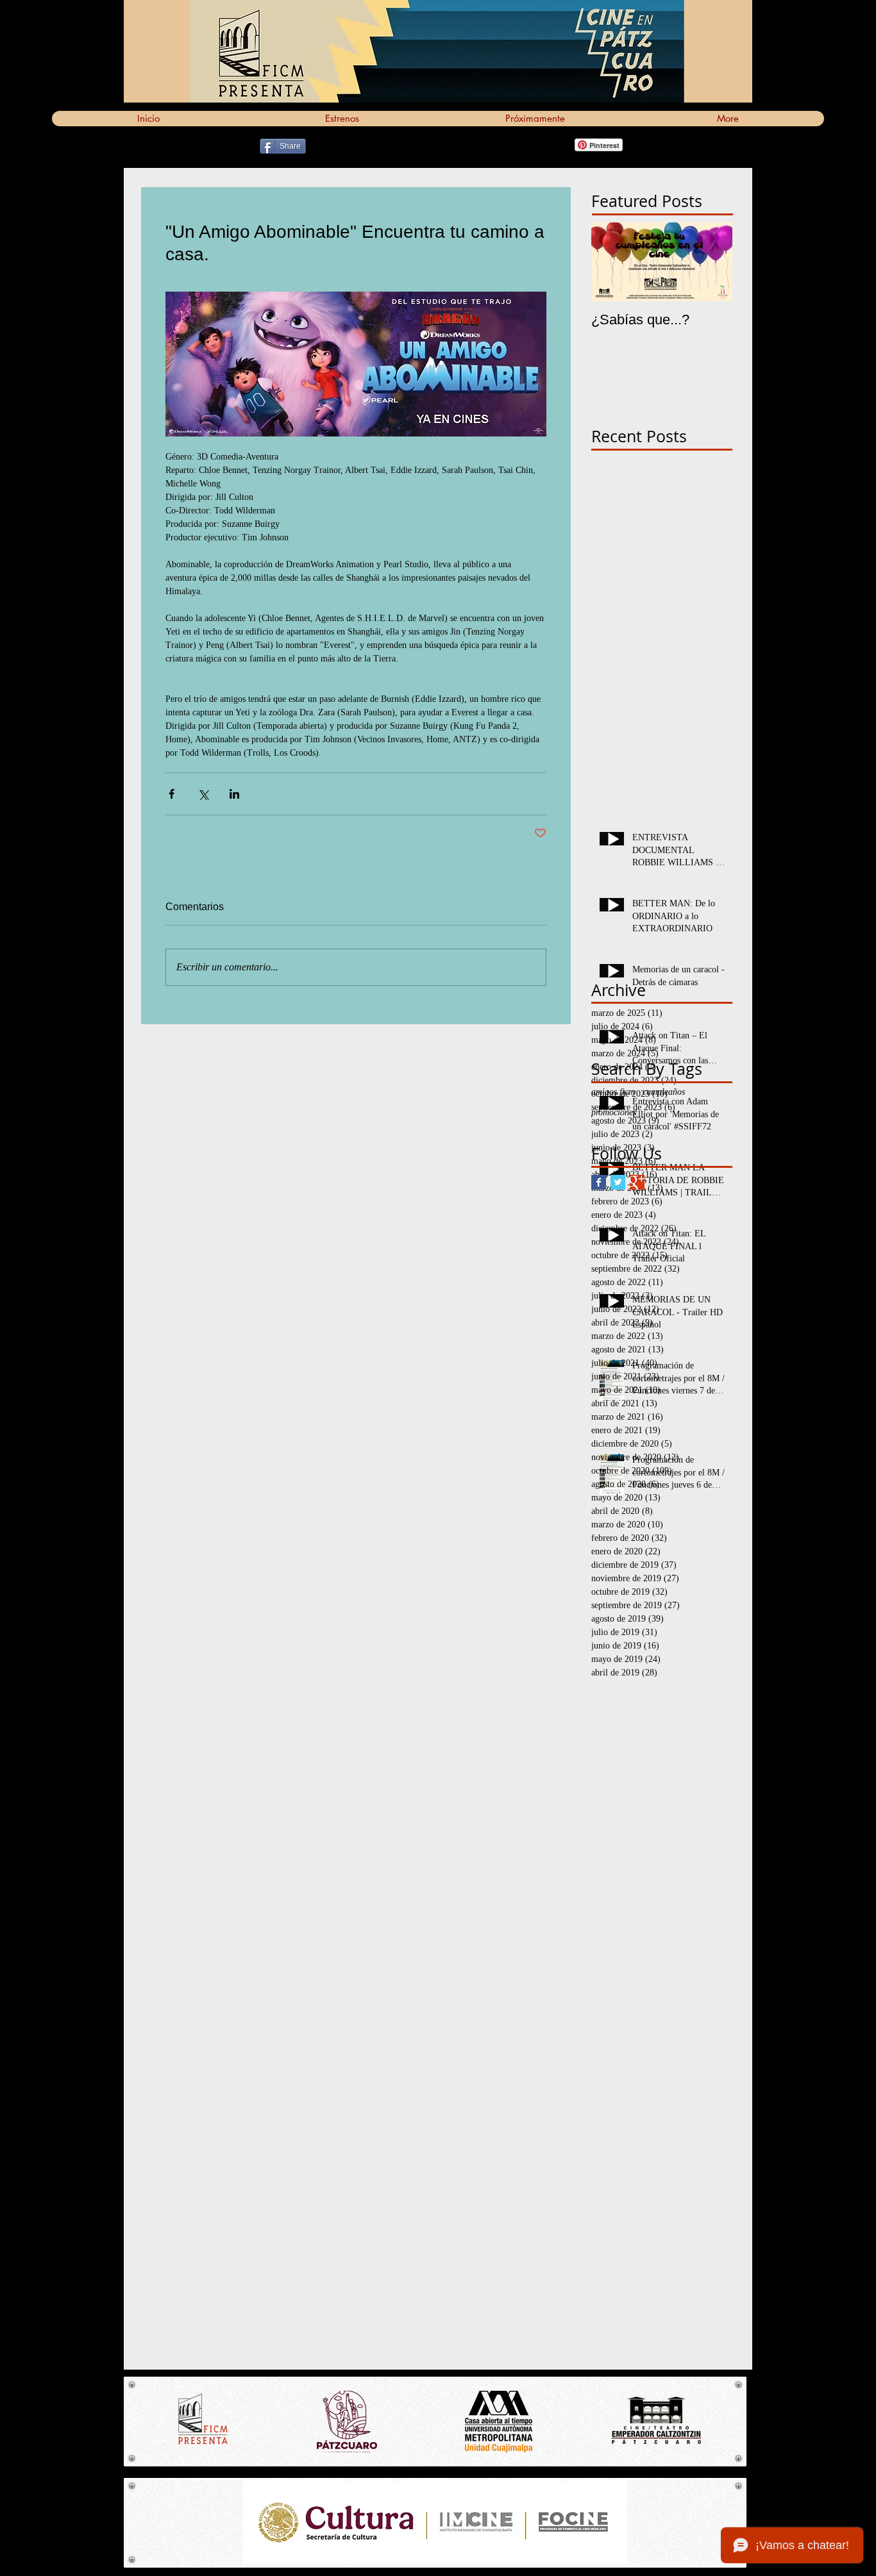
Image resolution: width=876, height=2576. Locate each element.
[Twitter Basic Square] (618, 1182)
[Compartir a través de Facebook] (172, 794)
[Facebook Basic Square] (599, 1182)
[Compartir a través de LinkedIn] (234, 794)
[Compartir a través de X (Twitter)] (203, 794)
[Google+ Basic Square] (637, 1182)
